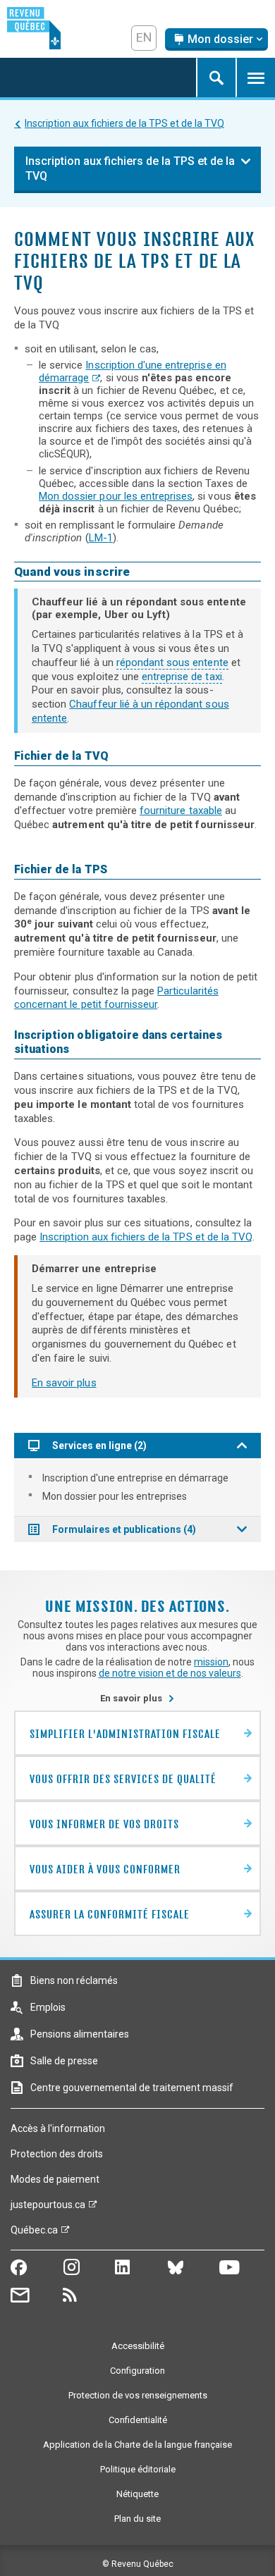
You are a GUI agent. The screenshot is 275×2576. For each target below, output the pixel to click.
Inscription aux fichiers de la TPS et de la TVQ (124, 123)
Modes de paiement (55, 2179)
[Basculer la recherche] (216, 78)
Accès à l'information (58, 2128)
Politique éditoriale (138, 2469)
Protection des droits (57, 2154)
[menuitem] (137, 1478)
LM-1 (101, 538)
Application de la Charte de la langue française (137, 2445)
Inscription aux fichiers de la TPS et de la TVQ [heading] (130, 168)
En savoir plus (64, 1383)
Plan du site (137, 2519)
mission (211, 1662)
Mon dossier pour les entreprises (116, 496)
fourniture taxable (181, 811)
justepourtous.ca (48, 2208)
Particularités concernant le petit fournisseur (116, 998)
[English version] (144, 38)
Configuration (137, 2371)
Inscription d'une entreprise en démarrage (135, 1478)
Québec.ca (34, 2233)
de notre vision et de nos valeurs (170, 1673)
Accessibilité (138, 2346)
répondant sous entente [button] (172, 663)
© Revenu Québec (138, 2564)
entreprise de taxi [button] (182, 677)
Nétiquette (137, 2494)
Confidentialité (138, 2420)
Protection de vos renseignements (138, 2395)
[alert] (216, 39)
